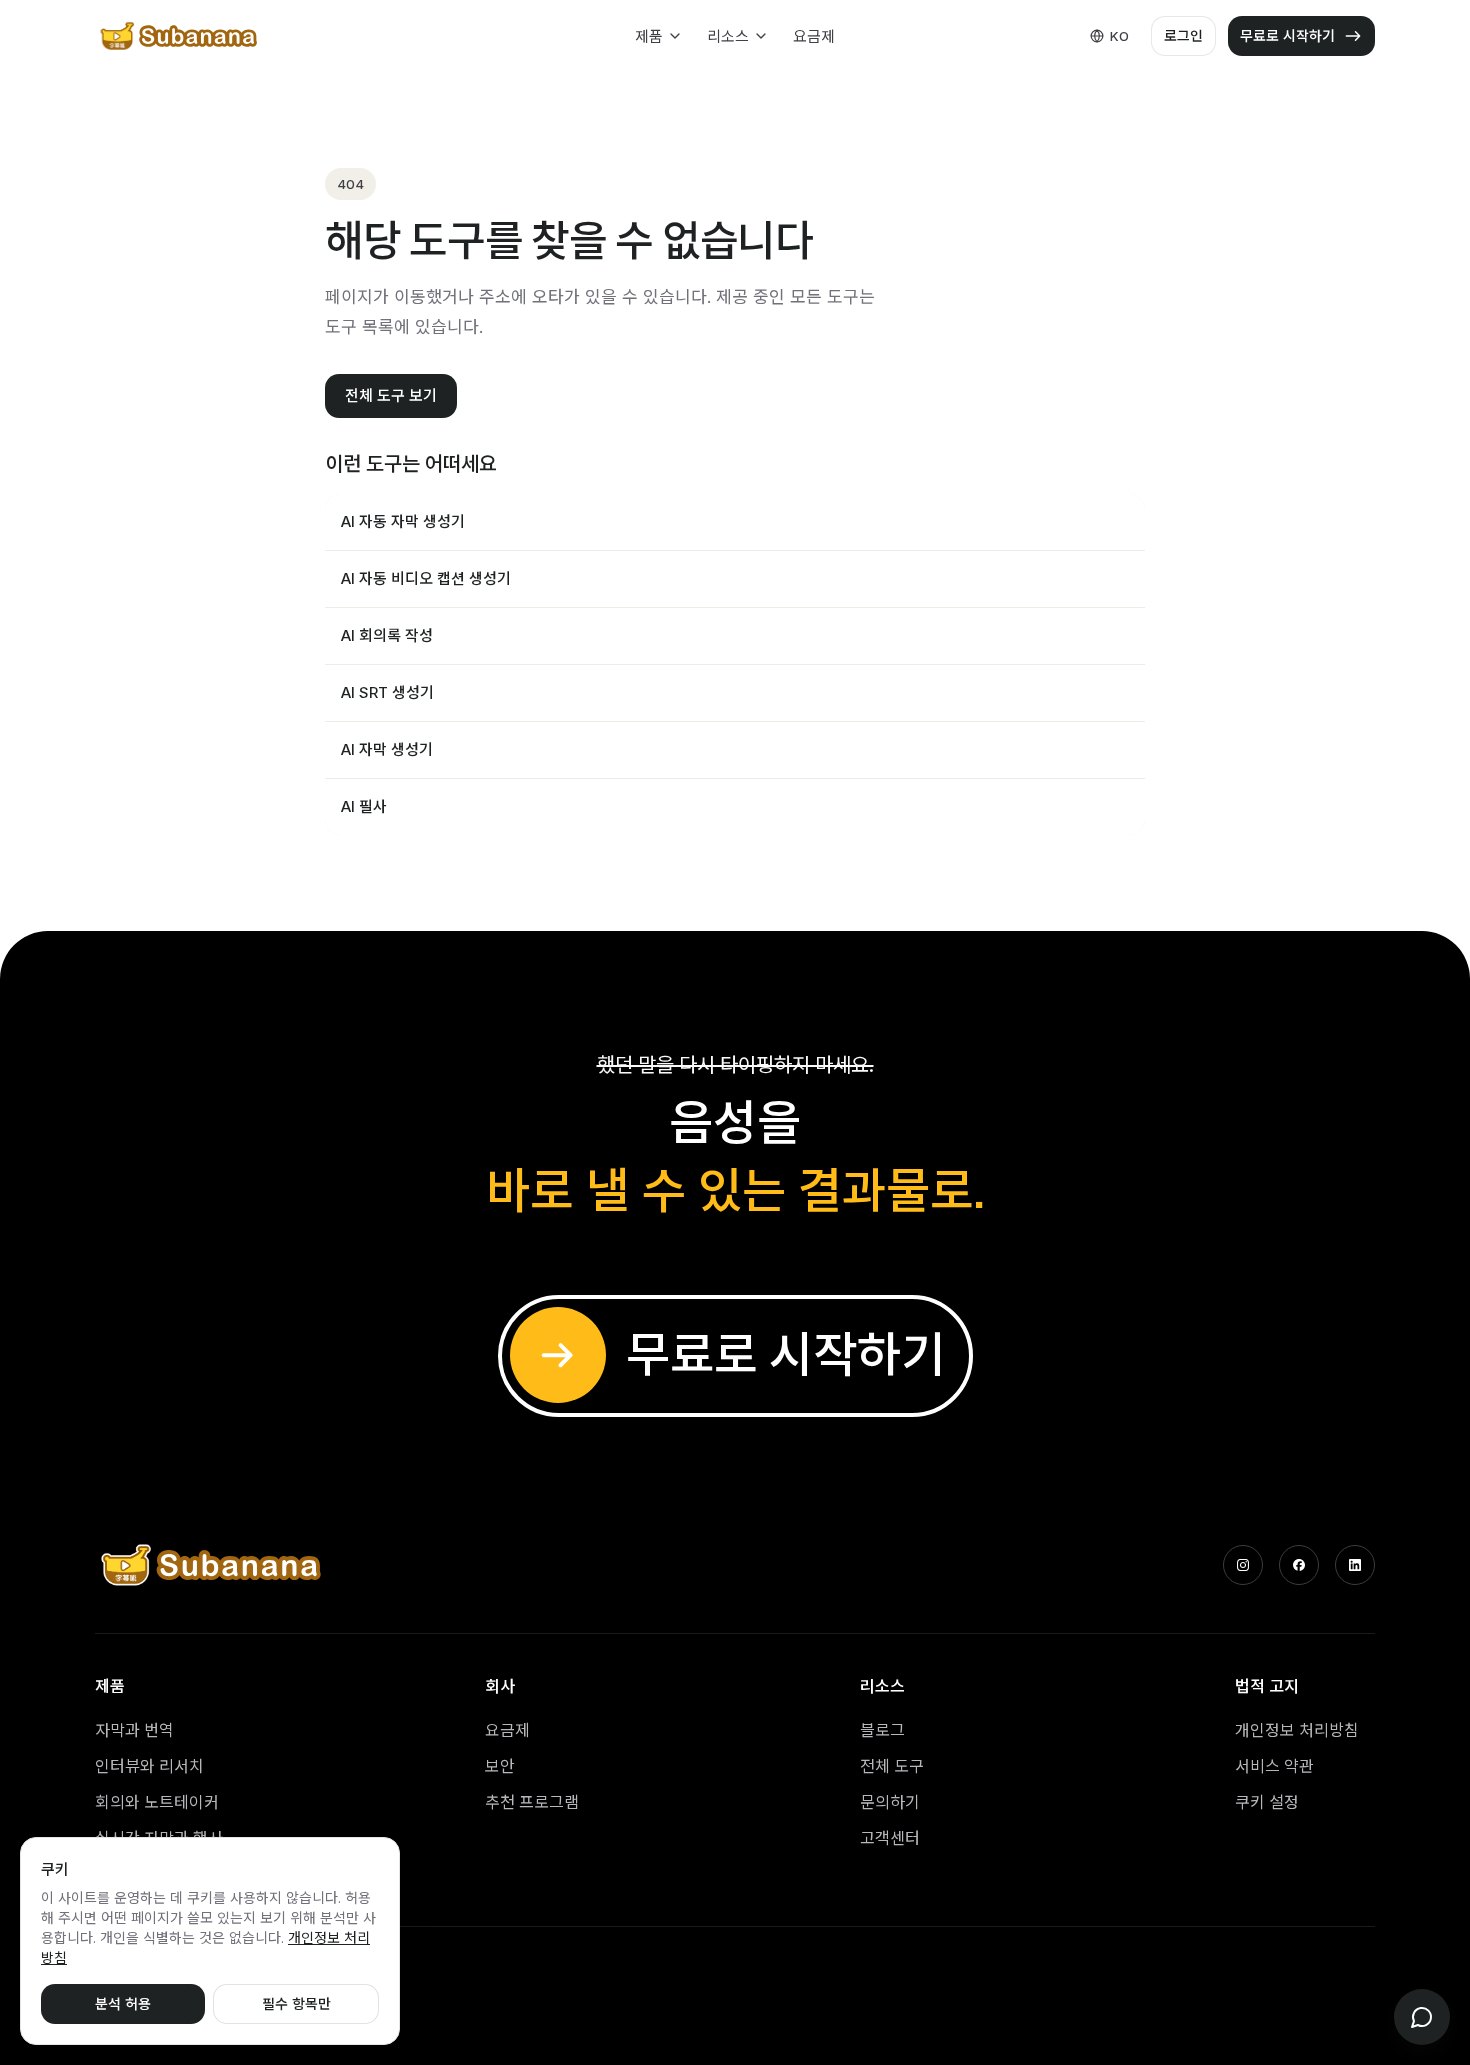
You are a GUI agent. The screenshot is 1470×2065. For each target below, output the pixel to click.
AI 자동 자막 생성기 (403, 521)
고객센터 (890, 1838)
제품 (649, 36)
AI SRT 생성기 (387, 692)
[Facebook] (1299, 1565)
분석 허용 (123, 2003)
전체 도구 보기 (391, 395)
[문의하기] (1422, 2017)
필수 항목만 (296, 2003)
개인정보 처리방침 (1297, 1730)
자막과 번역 (134, 1730)
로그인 (1183, 35)
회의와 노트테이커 (157, 1802)
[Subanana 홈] (180, 36)
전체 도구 (892, 1766)
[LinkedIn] (1355, 1565)
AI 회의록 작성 (387, 635)
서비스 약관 (1274, 1766)
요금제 (814, 36)
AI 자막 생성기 (387, 749)
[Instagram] (1243, 1565)
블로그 (882, 1730)
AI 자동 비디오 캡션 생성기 (426, 578)
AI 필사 (364, 806)
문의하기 (890, 1802)
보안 (500, 1766)
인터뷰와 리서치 (149, 1766)
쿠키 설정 (1267, 1802)
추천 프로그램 (532, 1802)
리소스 (728, 36)
